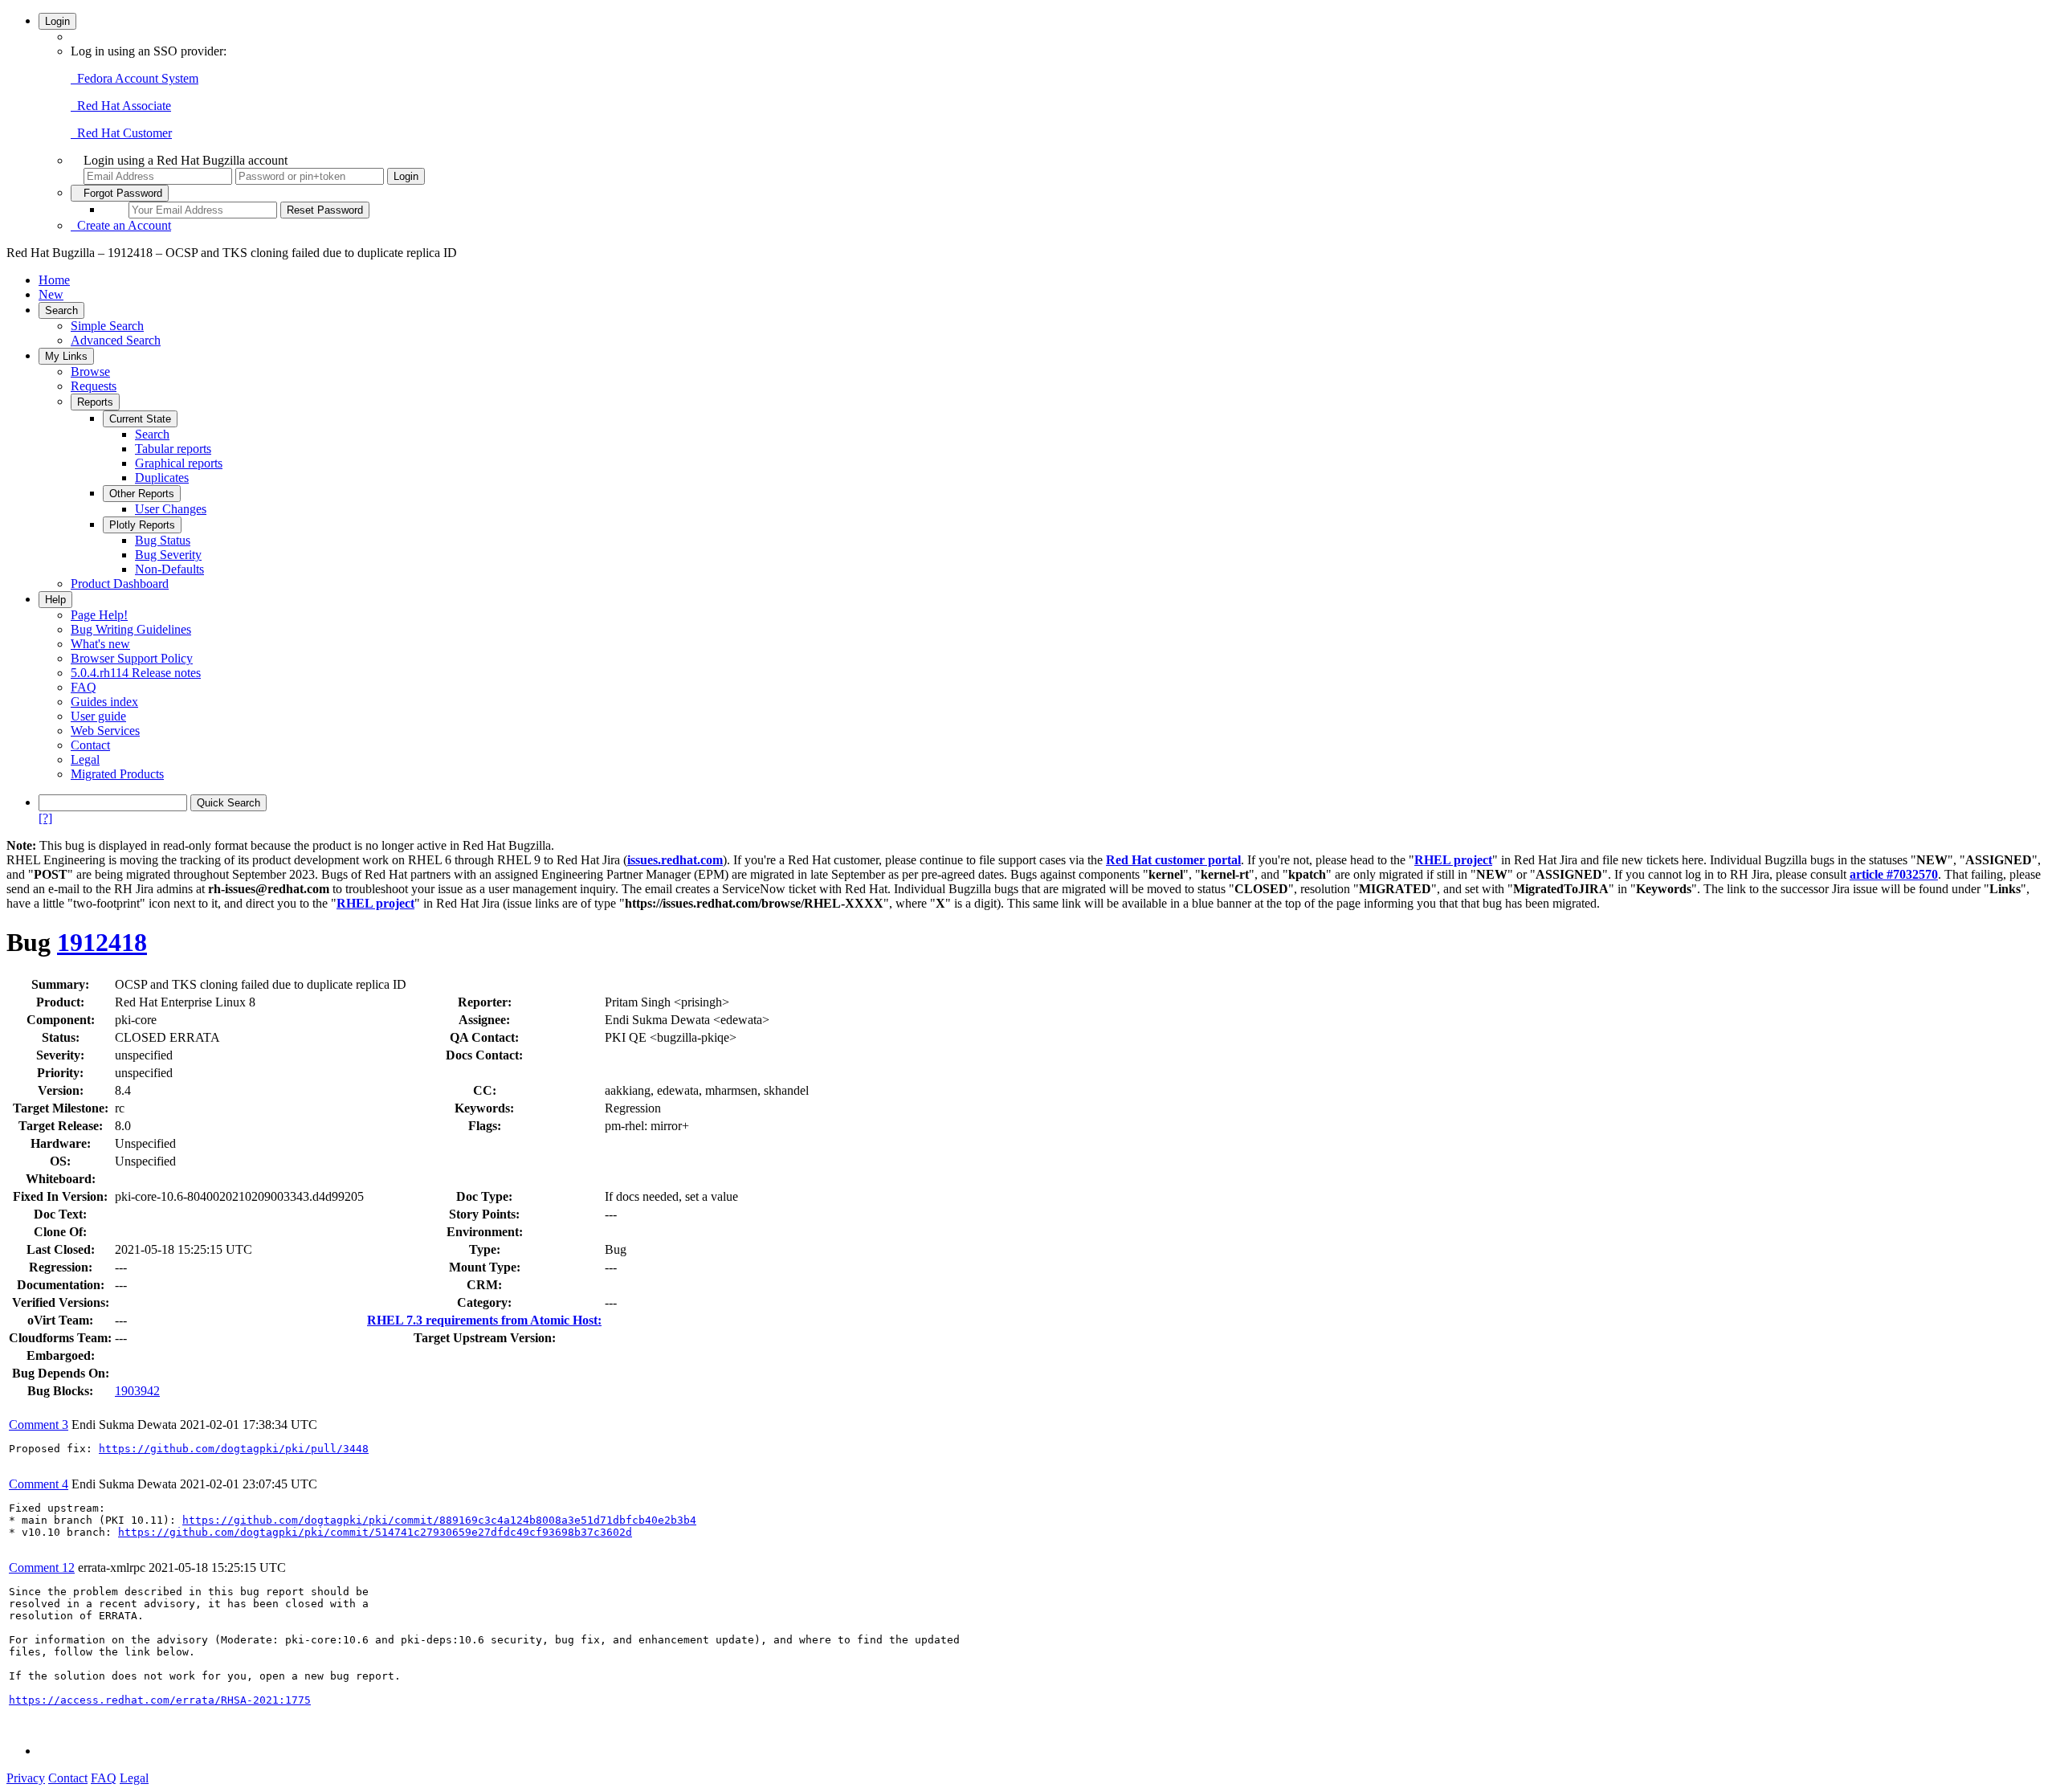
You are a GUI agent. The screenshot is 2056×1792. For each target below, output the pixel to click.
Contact (90, 745)
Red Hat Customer (121, 133)
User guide (98, 716)
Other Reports (142, 494)
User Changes (171, 509)
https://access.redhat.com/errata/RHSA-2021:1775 (160, 1700)
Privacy (26, 1778)
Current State (140, 419)
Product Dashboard (120, 584)
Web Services (105, 731)
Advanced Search (116, 340)
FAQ (84, 687)
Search (61, 310)
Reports (95, 402)
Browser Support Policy (132, 658)
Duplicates (162, 478)
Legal (85, 759)
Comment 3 (39, 1425)
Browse (90, 371)
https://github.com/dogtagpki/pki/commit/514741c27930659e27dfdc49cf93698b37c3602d (375, 1532)
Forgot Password (120, 193)
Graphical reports (179, 463)
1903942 (137, 1391)
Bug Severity (168, 555)
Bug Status (163, 540)
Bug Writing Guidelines (131, 629)
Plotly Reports (142, 525)
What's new (100, 644)
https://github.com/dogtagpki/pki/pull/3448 (234, 1449)
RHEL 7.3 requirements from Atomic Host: (484, 1320)
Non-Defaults (169, 569)
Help (55, 600)
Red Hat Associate (121, 106)
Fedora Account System (135, 78)
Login (57, 21)
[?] (45, 818)
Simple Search (107, 326)
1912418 (102, 942)
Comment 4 (39, 1484)
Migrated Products (117, 774)
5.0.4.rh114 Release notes (136, 673)
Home (54, 280)
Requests (94, 386)
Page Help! (99, 615)
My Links (66, 356)
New (51, 294)
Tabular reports (173, 449)
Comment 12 (42, 1567)
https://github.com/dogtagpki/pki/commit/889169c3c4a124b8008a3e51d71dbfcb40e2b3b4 (439, 1520)
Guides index (104, 702)
